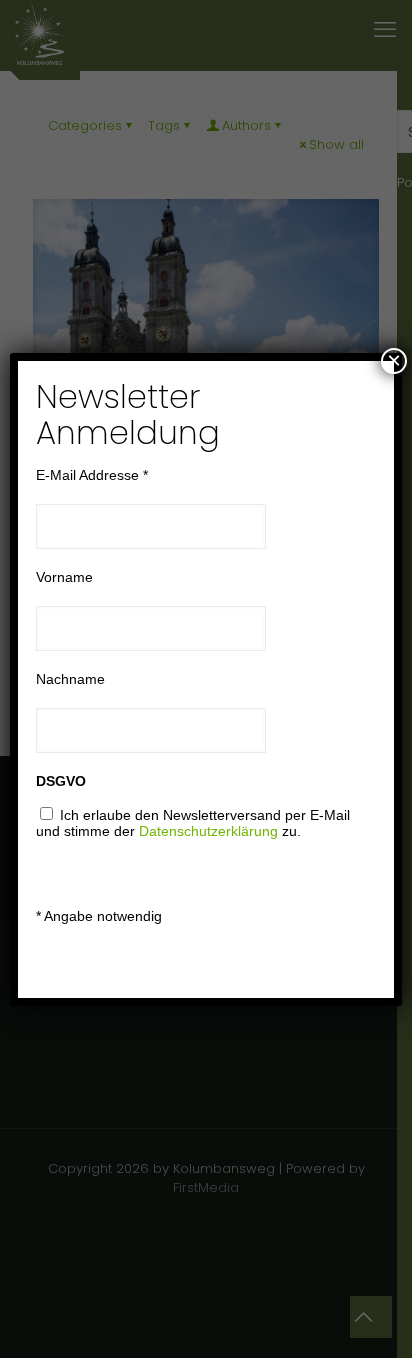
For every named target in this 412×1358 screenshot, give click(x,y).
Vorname (64, 577)
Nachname (70, 679)
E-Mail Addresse (92, 475)
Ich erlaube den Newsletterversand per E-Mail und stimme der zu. (193, 823)
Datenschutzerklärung (208, 831)
